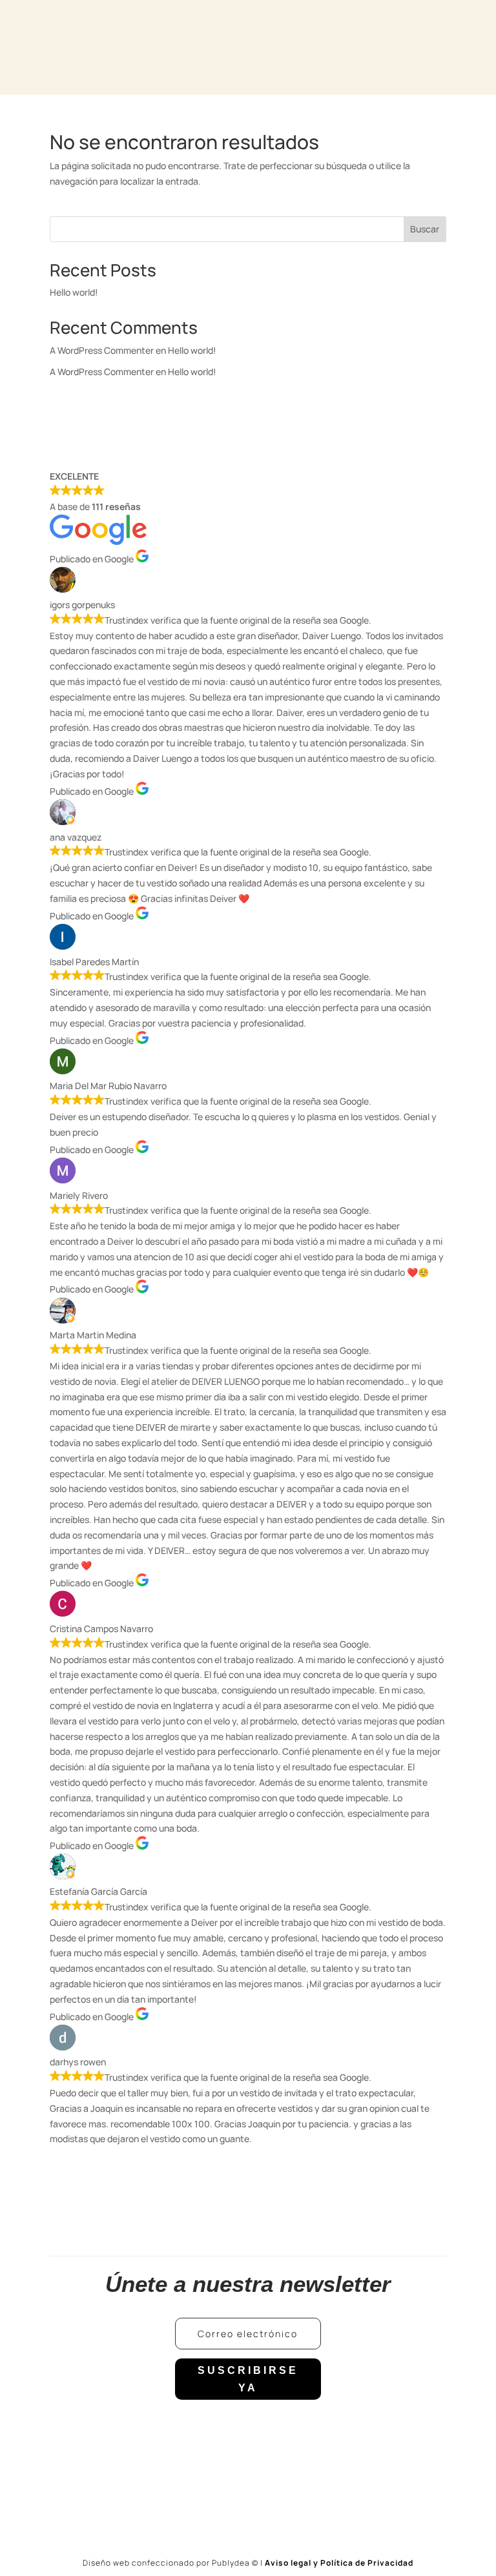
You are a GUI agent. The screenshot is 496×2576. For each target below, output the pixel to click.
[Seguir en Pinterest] (300, 2430)
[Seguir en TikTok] (248, 2430)
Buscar (425, 229)
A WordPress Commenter (102, 372)
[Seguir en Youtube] (274, 2430)
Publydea (235, 2563)
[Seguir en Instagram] (222, 2430)
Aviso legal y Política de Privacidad (339, 2563)
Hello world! (74, 292)
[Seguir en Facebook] (196, 2430)
